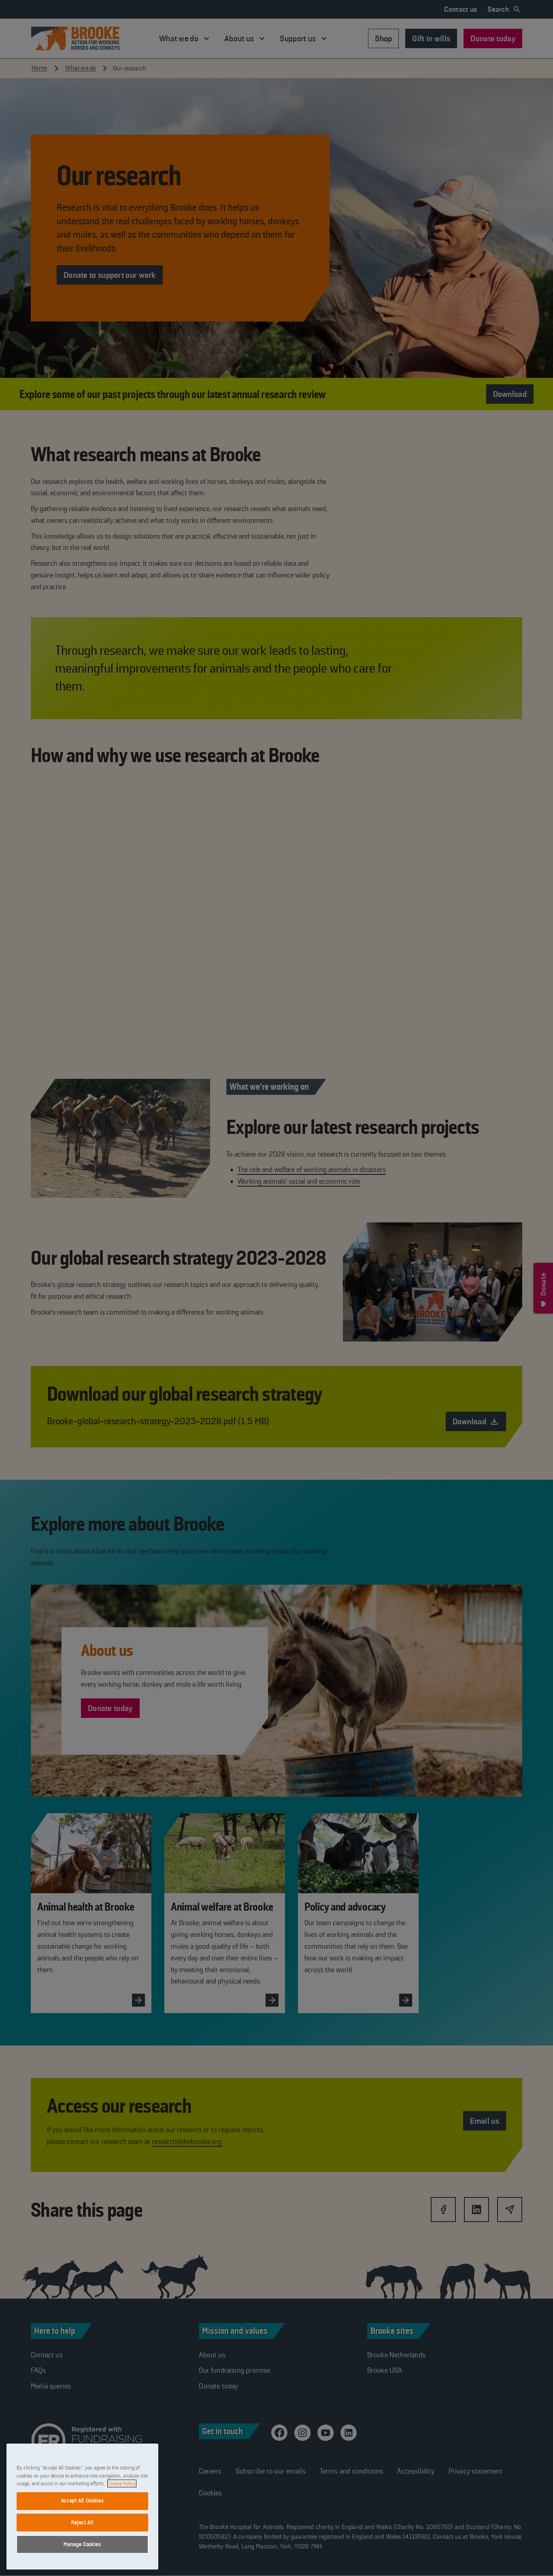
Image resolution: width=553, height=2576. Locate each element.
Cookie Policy (122, 2483)
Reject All (83, 2522)
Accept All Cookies (83, 2500)
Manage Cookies (82, 2544)
